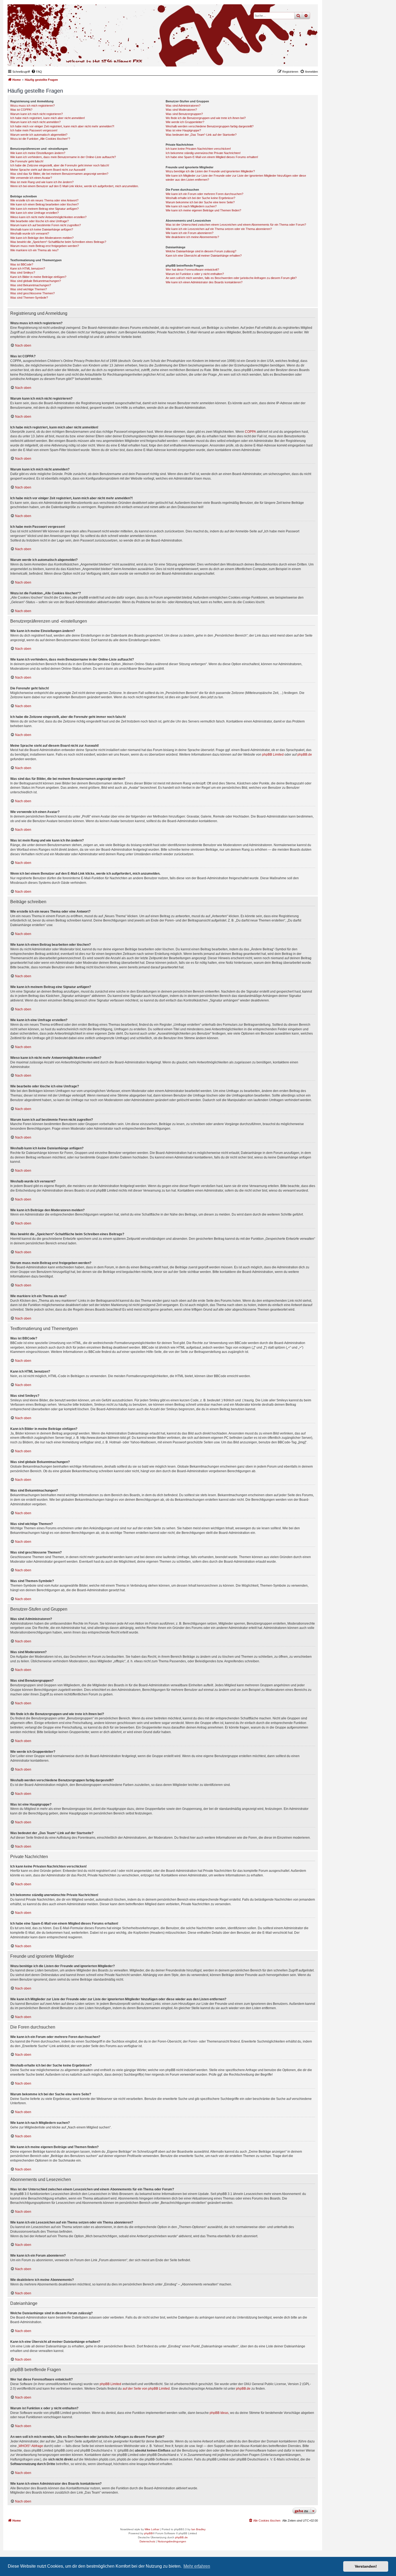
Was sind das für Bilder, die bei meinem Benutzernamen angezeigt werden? (59, 174)
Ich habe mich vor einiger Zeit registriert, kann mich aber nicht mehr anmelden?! (62, 126)
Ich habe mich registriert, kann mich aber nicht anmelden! (48, 118)
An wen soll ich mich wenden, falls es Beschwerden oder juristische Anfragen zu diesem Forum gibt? (231, 278)
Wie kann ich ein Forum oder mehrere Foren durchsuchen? (204, 194)
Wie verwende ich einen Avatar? (31, 178)
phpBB (148, 2533)
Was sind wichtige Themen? (29, 289)
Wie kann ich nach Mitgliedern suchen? (191, 206)
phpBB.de (305, 755)
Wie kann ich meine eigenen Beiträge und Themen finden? (203, 210)
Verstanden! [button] (366, 2566)
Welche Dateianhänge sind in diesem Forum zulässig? (201, 251)
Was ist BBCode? (22, 264)
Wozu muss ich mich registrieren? (32, 106)
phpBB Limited (273, 755)
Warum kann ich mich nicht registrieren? (37, 114)
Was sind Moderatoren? (181, 110)
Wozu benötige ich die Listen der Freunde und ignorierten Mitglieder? (210, 171)
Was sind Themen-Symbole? (29, 298)
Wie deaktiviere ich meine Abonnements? (192, 237)
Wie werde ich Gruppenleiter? (185, 122)
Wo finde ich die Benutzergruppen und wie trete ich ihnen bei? (206, 118)
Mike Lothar (152, 2529)
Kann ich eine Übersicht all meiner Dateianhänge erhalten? (204, 256)
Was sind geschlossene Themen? (32, 293)
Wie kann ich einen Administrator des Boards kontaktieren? (204, 282)
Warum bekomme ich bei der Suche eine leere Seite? (200, 202)
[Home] (287, 58)
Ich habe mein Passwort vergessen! (34, 130)
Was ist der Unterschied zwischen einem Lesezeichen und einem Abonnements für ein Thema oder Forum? (236, 225)
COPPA (250, 432)
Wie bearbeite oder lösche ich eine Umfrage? (39, 221)
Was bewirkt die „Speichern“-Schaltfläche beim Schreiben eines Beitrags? (58, 242)
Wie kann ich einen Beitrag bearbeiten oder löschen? (44, 204)
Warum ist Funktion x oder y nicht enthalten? (195, 274)
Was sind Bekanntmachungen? (31, 285)
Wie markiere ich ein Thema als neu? (34, 250)
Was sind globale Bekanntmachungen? (36, 281)
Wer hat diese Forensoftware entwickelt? (192, 270)
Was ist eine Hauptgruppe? (183, 130)
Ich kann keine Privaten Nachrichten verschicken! (198, 149)
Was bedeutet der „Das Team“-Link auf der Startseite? (201, 135)
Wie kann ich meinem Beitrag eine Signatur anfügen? (44, 209)
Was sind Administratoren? (183, 106)
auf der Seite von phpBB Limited (146, 2389)
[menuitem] (37, 72)
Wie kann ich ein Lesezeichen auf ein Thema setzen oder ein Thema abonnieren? (219, 229)
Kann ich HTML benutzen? (28, 268)
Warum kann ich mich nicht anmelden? (35, 122)
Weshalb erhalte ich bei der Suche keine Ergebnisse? (200, 198)
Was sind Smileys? (23, 273)
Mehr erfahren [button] (197, 2566)
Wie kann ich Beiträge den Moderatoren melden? (42, 238)
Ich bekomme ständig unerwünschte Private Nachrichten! (203, 153)
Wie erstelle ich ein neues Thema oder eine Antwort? (44, 200)
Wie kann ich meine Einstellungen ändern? (38, 153)
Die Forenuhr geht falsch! (27, 161)
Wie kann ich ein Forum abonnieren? (190, 233)
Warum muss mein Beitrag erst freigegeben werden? (45, 246)
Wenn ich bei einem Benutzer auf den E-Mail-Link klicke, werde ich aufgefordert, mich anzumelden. (74, 186)
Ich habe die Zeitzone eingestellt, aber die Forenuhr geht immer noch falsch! (60, 165)
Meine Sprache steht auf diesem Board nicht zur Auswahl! (48, 170)
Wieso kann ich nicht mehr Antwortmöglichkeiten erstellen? (48, 217)
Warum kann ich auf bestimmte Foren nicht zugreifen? (46, 225)
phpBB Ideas (219, 2413)
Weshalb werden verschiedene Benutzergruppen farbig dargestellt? (210, 126)
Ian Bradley (198, 2529)
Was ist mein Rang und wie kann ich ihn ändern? (42, 182)
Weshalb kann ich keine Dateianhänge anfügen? (42, 229)
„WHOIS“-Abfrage (30, 2446)
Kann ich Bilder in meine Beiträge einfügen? (38, 277)
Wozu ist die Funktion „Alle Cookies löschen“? (40, 139)
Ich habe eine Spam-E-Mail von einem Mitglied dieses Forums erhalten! (212, 157)
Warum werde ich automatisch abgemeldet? (39, 135)
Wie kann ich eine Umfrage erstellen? (34, 213)
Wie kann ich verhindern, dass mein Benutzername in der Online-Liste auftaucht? (63, 157)
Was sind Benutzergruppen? (184, 114)
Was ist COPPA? (21, 110)
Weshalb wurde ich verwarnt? (30, 233)
